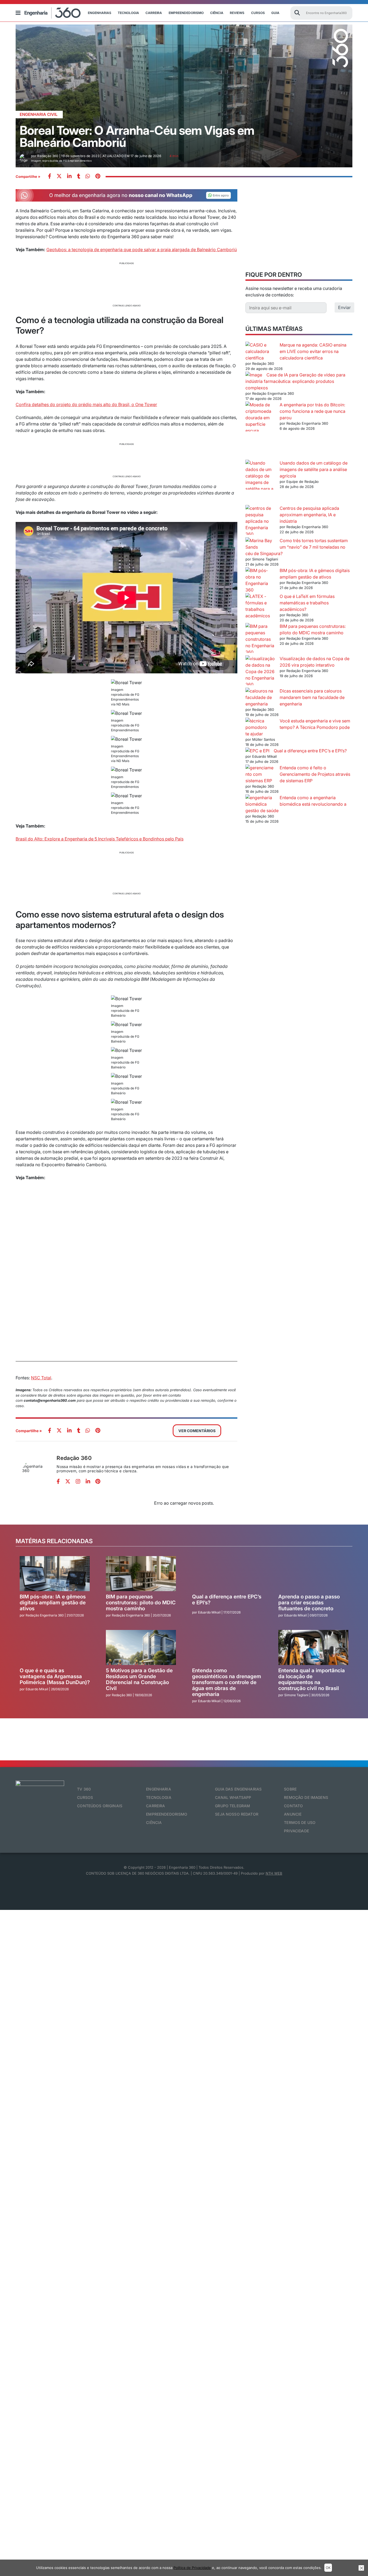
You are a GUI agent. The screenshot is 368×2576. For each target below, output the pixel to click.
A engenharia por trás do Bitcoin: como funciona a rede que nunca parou (313, 411)
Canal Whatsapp (233, 1797)
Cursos (258, 13)
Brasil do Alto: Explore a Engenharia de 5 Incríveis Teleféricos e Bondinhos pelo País (100, 839)
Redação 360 (74, 1458)
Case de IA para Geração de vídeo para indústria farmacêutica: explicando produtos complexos (295, 381)
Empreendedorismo (186, 13)
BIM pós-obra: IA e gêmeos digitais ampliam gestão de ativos (53, 1603)
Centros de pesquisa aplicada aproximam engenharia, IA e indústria (309, 515)
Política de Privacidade (192, 2568)
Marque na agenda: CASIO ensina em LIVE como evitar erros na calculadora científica (313, 351)
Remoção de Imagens (306, 1797)
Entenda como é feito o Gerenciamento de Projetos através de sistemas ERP (315, 774)
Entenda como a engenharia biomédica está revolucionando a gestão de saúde (296, 804)
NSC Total (41, 1378)
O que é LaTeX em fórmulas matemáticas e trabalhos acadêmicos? (307, 603)
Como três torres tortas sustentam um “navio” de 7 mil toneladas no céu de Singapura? (297, 547)
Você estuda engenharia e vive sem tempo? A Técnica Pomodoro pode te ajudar (298, 727)
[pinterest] (98, 177)
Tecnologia (128, 13)
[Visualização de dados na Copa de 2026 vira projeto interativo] (260, 671)
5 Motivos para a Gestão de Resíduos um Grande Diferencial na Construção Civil (139, 1679)
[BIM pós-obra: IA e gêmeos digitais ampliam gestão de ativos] (260, 580)
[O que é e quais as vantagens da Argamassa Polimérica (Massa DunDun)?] (55, 1647)
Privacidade (296, 1831)
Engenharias (100, 13)
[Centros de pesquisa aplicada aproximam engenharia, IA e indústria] (260, 521)
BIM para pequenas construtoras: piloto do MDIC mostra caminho (141, 1603)
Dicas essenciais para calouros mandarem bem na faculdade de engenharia (312, 697)
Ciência (217, 13)
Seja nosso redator (237, 1814)
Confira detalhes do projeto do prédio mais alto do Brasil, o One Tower (86, 404)
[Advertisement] (126, 284)
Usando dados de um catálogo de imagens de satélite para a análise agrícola (314, 469)
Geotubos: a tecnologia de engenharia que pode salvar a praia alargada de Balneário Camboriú (142, 250)
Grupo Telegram (232, 1806)
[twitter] (59, 177)
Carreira (154, 13)
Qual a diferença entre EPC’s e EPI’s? (310, 751)
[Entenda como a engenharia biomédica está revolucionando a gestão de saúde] (260, 801)
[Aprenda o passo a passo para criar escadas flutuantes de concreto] (313, 1574)
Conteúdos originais (100, 1806)
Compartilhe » (28, 176)
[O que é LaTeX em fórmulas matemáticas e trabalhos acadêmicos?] (260, 606)
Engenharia (158, 1789)
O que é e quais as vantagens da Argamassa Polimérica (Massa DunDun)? (55, 1676)
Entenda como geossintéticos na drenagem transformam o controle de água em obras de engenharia (227, 1682)
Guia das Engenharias (238, 1789)
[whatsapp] (69, 177)
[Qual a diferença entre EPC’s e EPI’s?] (257, 751)
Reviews (237, 13)
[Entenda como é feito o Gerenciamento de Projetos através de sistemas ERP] (260, 774)
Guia (275, 13)
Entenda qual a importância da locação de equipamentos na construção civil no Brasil (312, 1679)
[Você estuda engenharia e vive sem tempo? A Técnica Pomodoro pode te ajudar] (260, 724)
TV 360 (84, 1789)
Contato (293, 1806)
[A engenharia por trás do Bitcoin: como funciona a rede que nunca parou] (260, 431)
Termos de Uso (300, 1822)
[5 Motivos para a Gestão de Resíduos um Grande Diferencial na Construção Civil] (141, 1647)
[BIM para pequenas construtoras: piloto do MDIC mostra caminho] (260, 639)
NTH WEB (274, 1873)
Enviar (344, 307)
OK (328, 2568)
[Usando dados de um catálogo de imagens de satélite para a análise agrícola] (260, 482)
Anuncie (293, 1814)
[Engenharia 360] (53, 13)
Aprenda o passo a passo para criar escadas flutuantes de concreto (309, 1603)
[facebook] (50, 177)
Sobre (290, 1789)
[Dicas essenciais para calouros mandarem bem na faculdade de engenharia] (260, 697)
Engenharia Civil (39, 114)
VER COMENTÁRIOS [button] (197, 1431)
